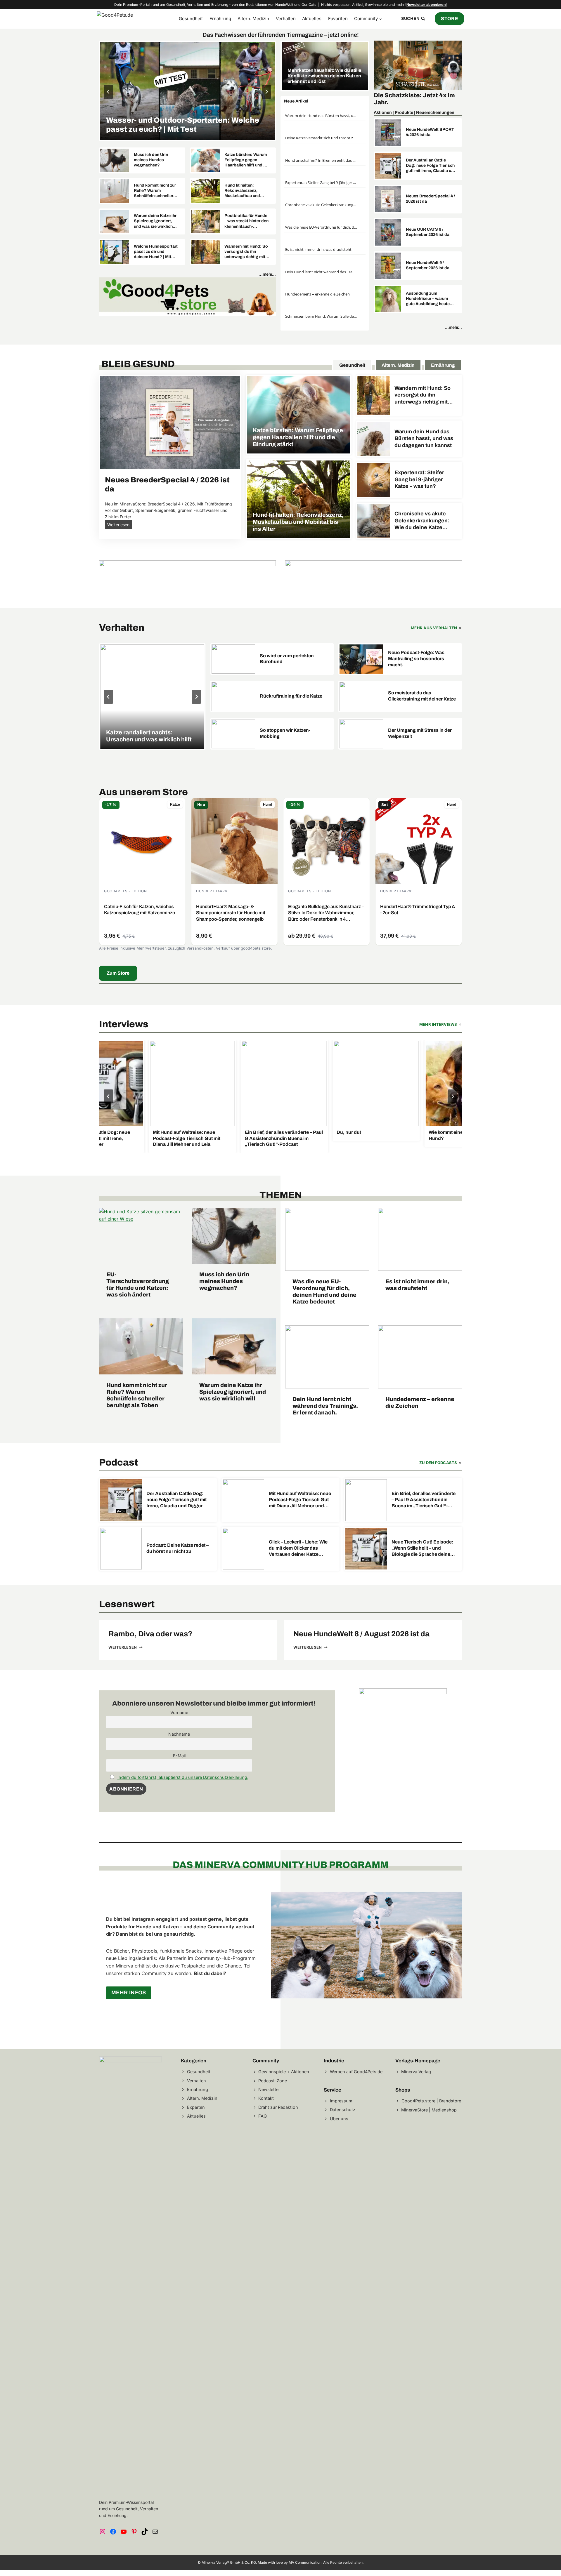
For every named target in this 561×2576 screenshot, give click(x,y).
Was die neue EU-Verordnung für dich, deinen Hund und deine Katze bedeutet (321, 227)
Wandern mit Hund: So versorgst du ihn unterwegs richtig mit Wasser (246, 252)
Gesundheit (191, 19)
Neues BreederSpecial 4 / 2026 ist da (430, 199)
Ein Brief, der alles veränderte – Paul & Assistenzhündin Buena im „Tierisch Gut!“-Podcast (270, 1138)
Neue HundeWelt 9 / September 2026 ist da (428, 265)
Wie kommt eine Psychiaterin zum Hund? (452, 1135)
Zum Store (118, 973)
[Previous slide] (108, 92)
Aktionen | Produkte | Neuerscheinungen (414, 112)
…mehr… (267, 274)
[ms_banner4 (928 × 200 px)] (187, 296)
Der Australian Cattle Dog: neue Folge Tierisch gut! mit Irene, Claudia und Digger (431, 166)
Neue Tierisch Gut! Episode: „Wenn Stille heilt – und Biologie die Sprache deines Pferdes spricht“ (422, 1548)
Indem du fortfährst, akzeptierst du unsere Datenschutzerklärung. (183, 1777)
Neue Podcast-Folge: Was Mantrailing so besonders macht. (416, 659)
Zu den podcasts (438, 1463)
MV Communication (305, 2562)
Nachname (179, 1734)
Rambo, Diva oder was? (150, 1634)
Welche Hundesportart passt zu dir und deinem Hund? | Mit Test (156, 252)
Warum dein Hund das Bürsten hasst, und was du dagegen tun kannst (321, 116)
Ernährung (220, 19)
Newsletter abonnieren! (427, 5)
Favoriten (338, 19)
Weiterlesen (120, 525)
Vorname (179, 1712)
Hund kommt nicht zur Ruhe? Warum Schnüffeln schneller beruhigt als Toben (155, 191)
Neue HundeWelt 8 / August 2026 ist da (361, 1634)
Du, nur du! (335, 1132)
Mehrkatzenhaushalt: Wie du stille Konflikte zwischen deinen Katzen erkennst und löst (324, 76)
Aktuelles (312, 19)
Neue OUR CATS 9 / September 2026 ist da (428, 232)
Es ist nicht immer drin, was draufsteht (318, 249)
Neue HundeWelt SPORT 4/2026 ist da (430, 132)
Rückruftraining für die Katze (291, 696)
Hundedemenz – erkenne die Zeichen (317, 294)
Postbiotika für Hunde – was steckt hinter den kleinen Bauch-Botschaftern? (246, 221)
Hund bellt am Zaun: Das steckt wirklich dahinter (149, 736)
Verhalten (286, 19)
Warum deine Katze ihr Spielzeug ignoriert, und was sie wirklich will (155, 221)
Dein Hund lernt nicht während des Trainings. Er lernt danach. (321, 272)
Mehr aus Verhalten (434, 628)
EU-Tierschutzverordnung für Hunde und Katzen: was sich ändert (138, 1284)
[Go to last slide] (108, 1096)
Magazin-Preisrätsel (403, 95)
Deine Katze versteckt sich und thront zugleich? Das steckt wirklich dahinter (321, 138)
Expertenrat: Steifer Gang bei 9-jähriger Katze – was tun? (321, 182)
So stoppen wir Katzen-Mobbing (285, 733)
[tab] (352, 365)
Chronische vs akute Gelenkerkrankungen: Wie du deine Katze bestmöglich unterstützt (321, 205)
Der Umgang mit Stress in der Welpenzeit (420, 733)
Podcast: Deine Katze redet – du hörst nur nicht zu (178, 1548)
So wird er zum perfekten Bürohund (287, 659)
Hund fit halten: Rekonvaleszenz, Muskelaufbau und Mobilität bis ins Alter (245, 191)
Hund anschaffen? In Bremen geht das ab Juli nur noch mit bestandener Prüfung (321, 160)
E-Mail (179, 1756)
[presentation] (187, 91)
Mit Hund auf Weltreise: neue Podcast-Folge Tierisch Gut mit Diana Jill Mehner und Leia (173, 1138)
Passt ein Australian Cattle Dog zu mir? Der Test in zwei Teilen (185, 125)
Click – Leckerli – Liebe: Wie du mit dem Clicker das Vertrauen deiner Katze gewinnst (298, 1548)
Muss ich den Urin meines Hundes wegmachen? (151, 160)
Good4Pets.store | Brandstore (431, 2101)
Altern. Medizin (253, 19)
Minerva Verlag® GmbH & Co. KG (229, 2562)
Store (450, 19)
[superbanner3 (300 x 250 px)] (403, 1692)
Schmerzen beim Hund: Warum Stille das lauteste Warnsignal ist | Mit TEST (321, 316)
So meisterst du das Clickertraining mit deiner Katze (422, 696)
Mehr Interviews (438, 1024)
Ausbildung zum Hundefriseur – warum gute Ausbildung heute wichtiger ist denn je (428, 299)
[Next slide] (266, 92)
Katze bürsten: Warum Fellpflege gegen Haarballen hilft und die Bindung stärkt (247, 160)
